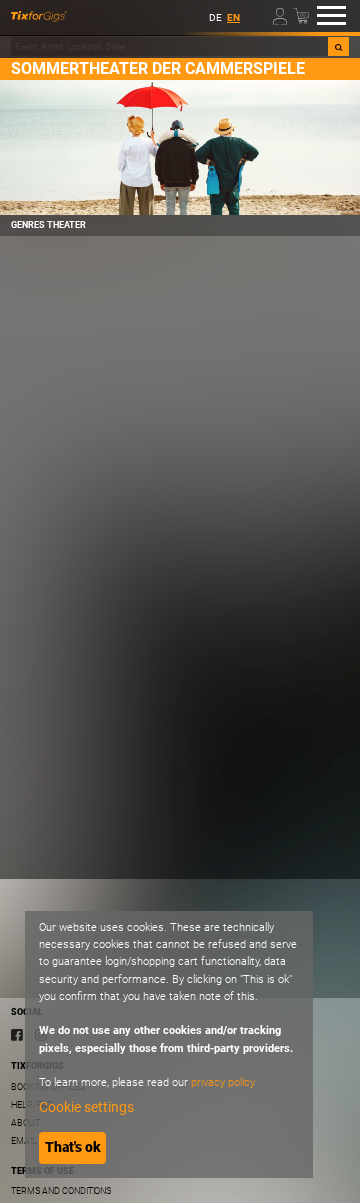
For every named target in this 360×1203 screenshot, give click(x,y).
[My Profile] (281, 15)
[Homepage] (39, 16)
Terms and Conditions (61, 1191)
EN (233, 17)
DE (215, 17)
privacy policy (223, 1082)
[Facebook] (17, 1034)
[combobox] (169, 46)
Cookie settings (86, 1107)
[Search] (338, 46)
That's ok (73, 1147)
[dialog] (169, 1044)
